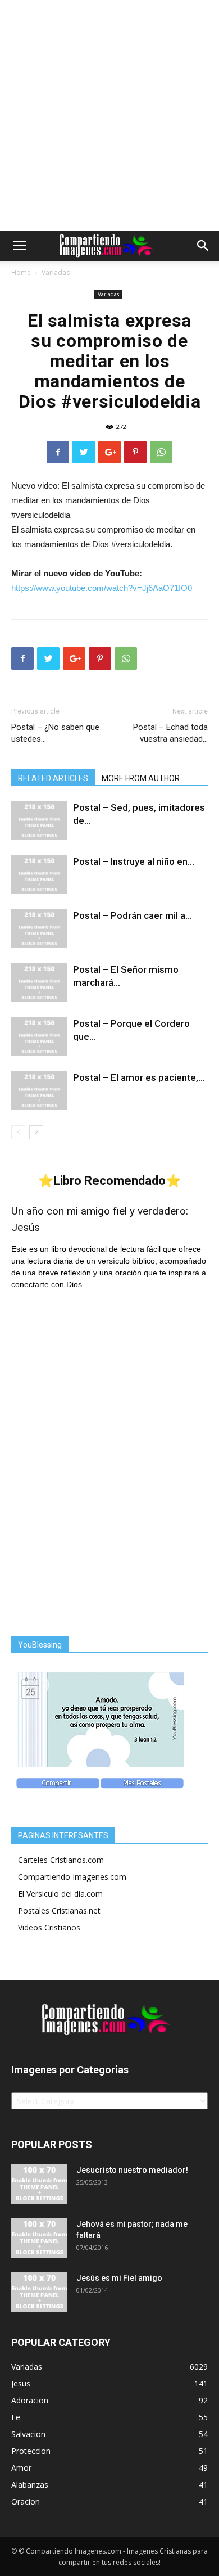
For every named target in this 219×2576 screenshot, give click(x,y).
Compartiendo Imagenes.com (72, 1877)
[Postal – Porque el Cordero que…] (39, 1037)
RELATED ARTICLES (53, 778)
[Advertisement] (109, 115)
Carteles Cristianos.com (61, 1860)
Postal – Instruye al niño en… (134, 861)
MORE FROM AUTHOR (141, 778)
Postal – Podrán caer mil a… (133, 915)
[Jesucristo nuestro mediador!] (39, 2184)
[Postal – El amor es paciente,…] (39, 1091)
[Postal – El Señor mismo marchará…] (39, 983)
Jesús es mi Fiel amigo (119, 2278)
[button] (203, 246)
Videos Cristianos (49, 1927)
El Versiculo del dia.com (60, 1894)
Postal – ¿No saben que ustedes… (55, 733)
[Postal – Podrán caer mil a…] (39, 929)
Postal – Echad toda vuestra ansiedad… (170, 733)
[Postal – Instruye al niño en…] (39, 875)
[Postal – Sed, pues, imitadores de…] (39, 821)
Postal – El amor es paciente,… (139, 1077)
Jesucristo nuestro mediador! (132, 2170)
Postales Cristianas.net (59, 1910)
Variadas (56, 272)
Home (21, 272)
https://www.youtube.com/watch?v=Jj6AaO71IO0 (102, 588)
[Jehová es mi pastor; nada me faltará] (39, 2238)
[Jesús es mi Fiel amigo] (39, 2292)
